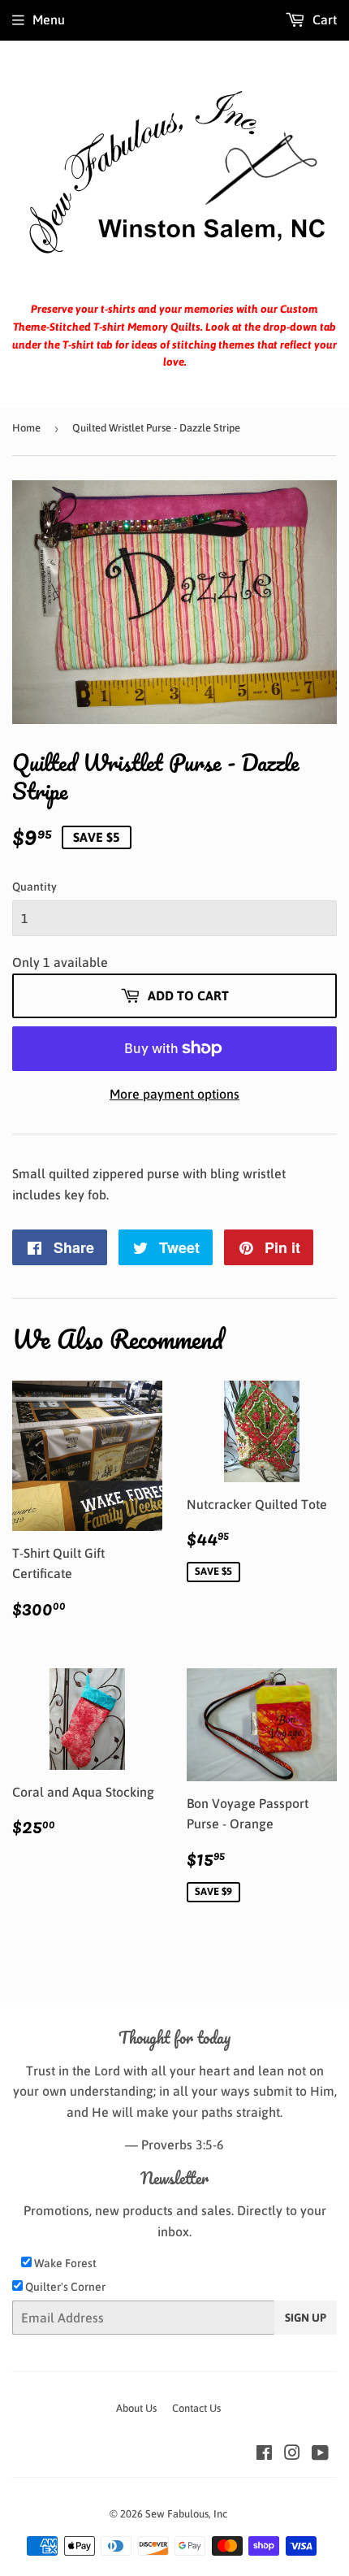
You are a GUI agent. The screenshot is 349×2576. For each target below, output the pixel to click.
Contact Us (196, 2408)
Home (26, 428)
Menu (49, 20)
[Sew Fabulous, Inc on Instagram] (292, 2454)
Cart (323, 20)
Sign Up (306, 2318)
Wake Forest (64, 2263)
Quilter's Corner (64, 2287)
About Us (136, 2408)
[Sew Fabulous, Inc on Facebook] (264, 2454)
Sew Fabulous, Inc (186, 2514)
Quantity (34, 887)
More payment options (174, 1094)
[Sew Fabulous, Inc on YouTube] (320, 2454)
